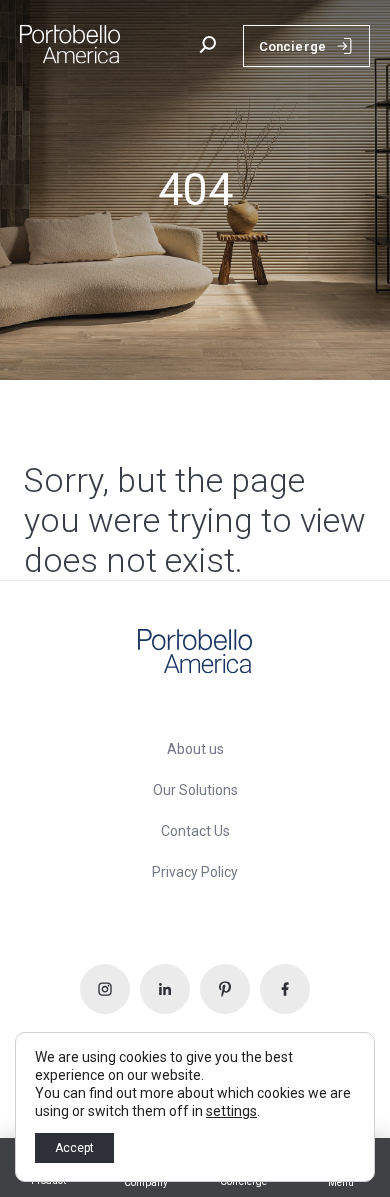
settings (231, 1111)
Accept (74, 1148)
